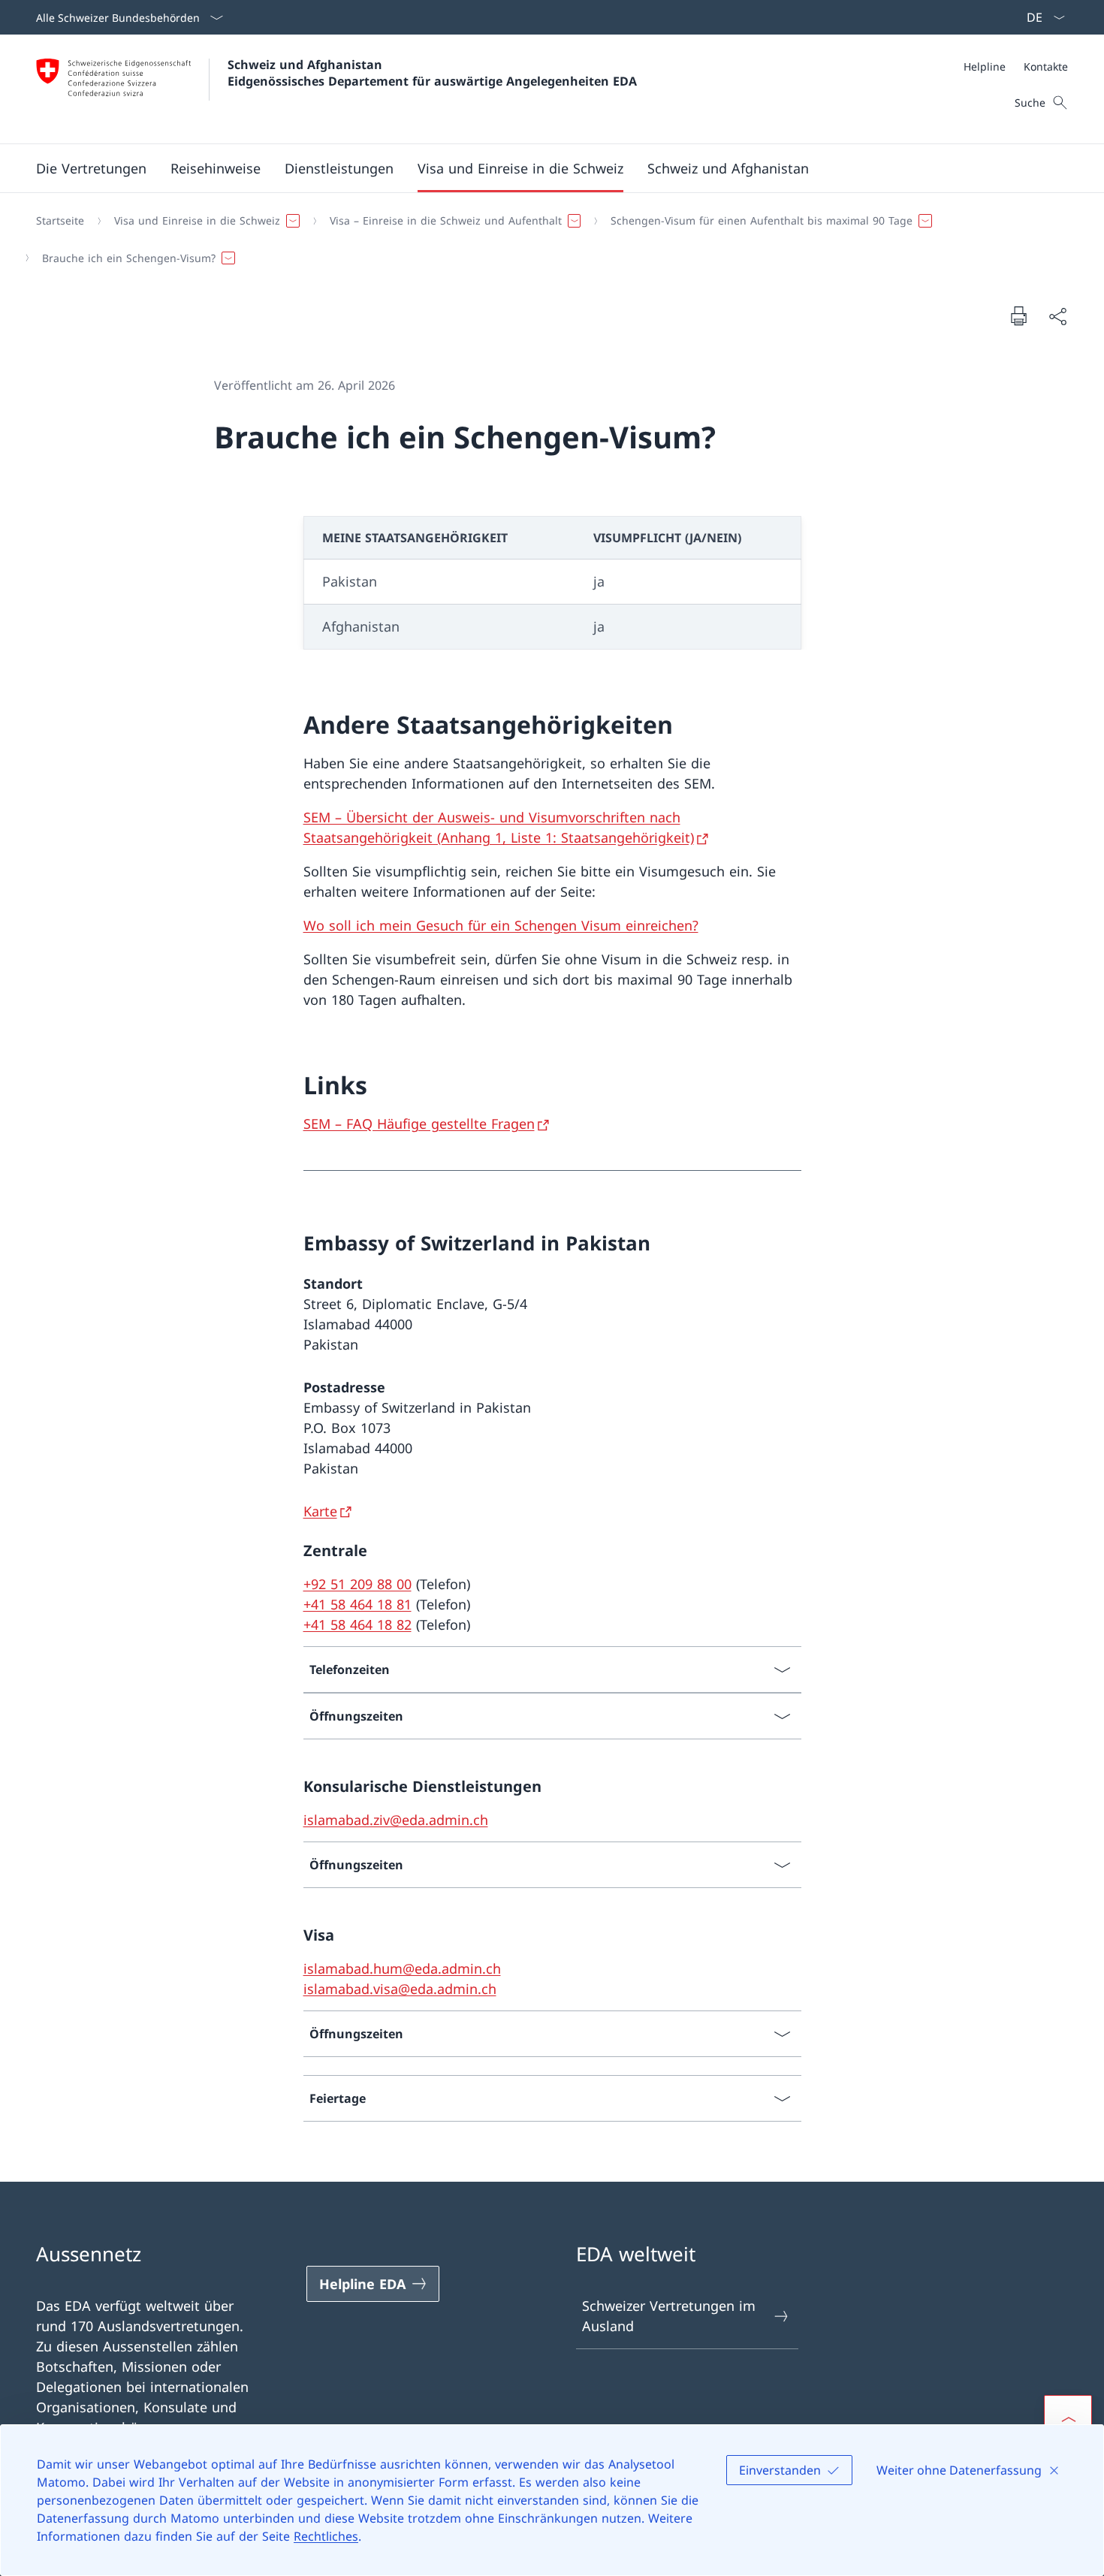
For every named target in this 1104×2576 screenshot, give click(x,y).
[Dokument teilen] (1057, 316)
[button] (216, 168)
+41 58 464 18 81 (357, 1604)
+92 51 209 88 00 (357, 1584)
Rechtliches (326, 2536)
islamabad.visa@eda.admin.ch (400, 1989)
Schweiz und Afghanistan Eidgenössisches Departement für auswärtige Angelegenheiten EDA (432, 73)
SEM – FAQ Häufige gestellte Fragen (419, 1124)
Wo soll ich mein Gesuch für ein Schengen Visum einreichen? (501, 925)
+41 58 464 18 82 (357, 1624)
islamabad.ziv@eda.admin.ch (396, 1820)
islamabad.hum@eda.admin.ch (402, 1968)
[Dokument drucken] (1018, 315)
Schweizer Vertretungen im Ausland (669, 2316)
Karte (320, 1511)
